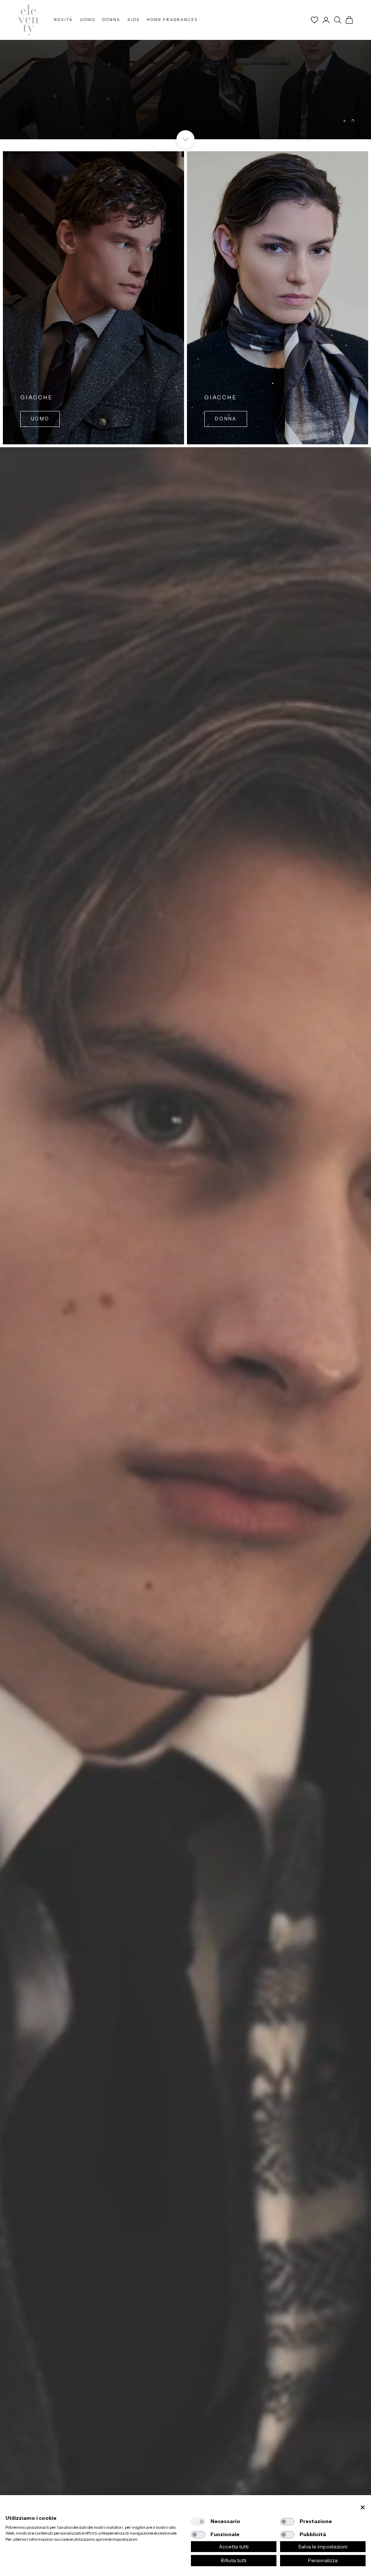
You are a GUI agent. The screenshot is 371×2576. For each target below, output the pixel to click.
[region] (185, 70)
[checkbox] (198, 2522)
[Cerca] (338, 20)
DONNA (111, 20)
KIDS (134, 20)
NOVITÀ (63, 20)
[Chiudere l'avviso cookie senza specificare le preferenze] (363, 2508)
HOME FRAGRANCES (172, 20)
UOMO (88, 20)
